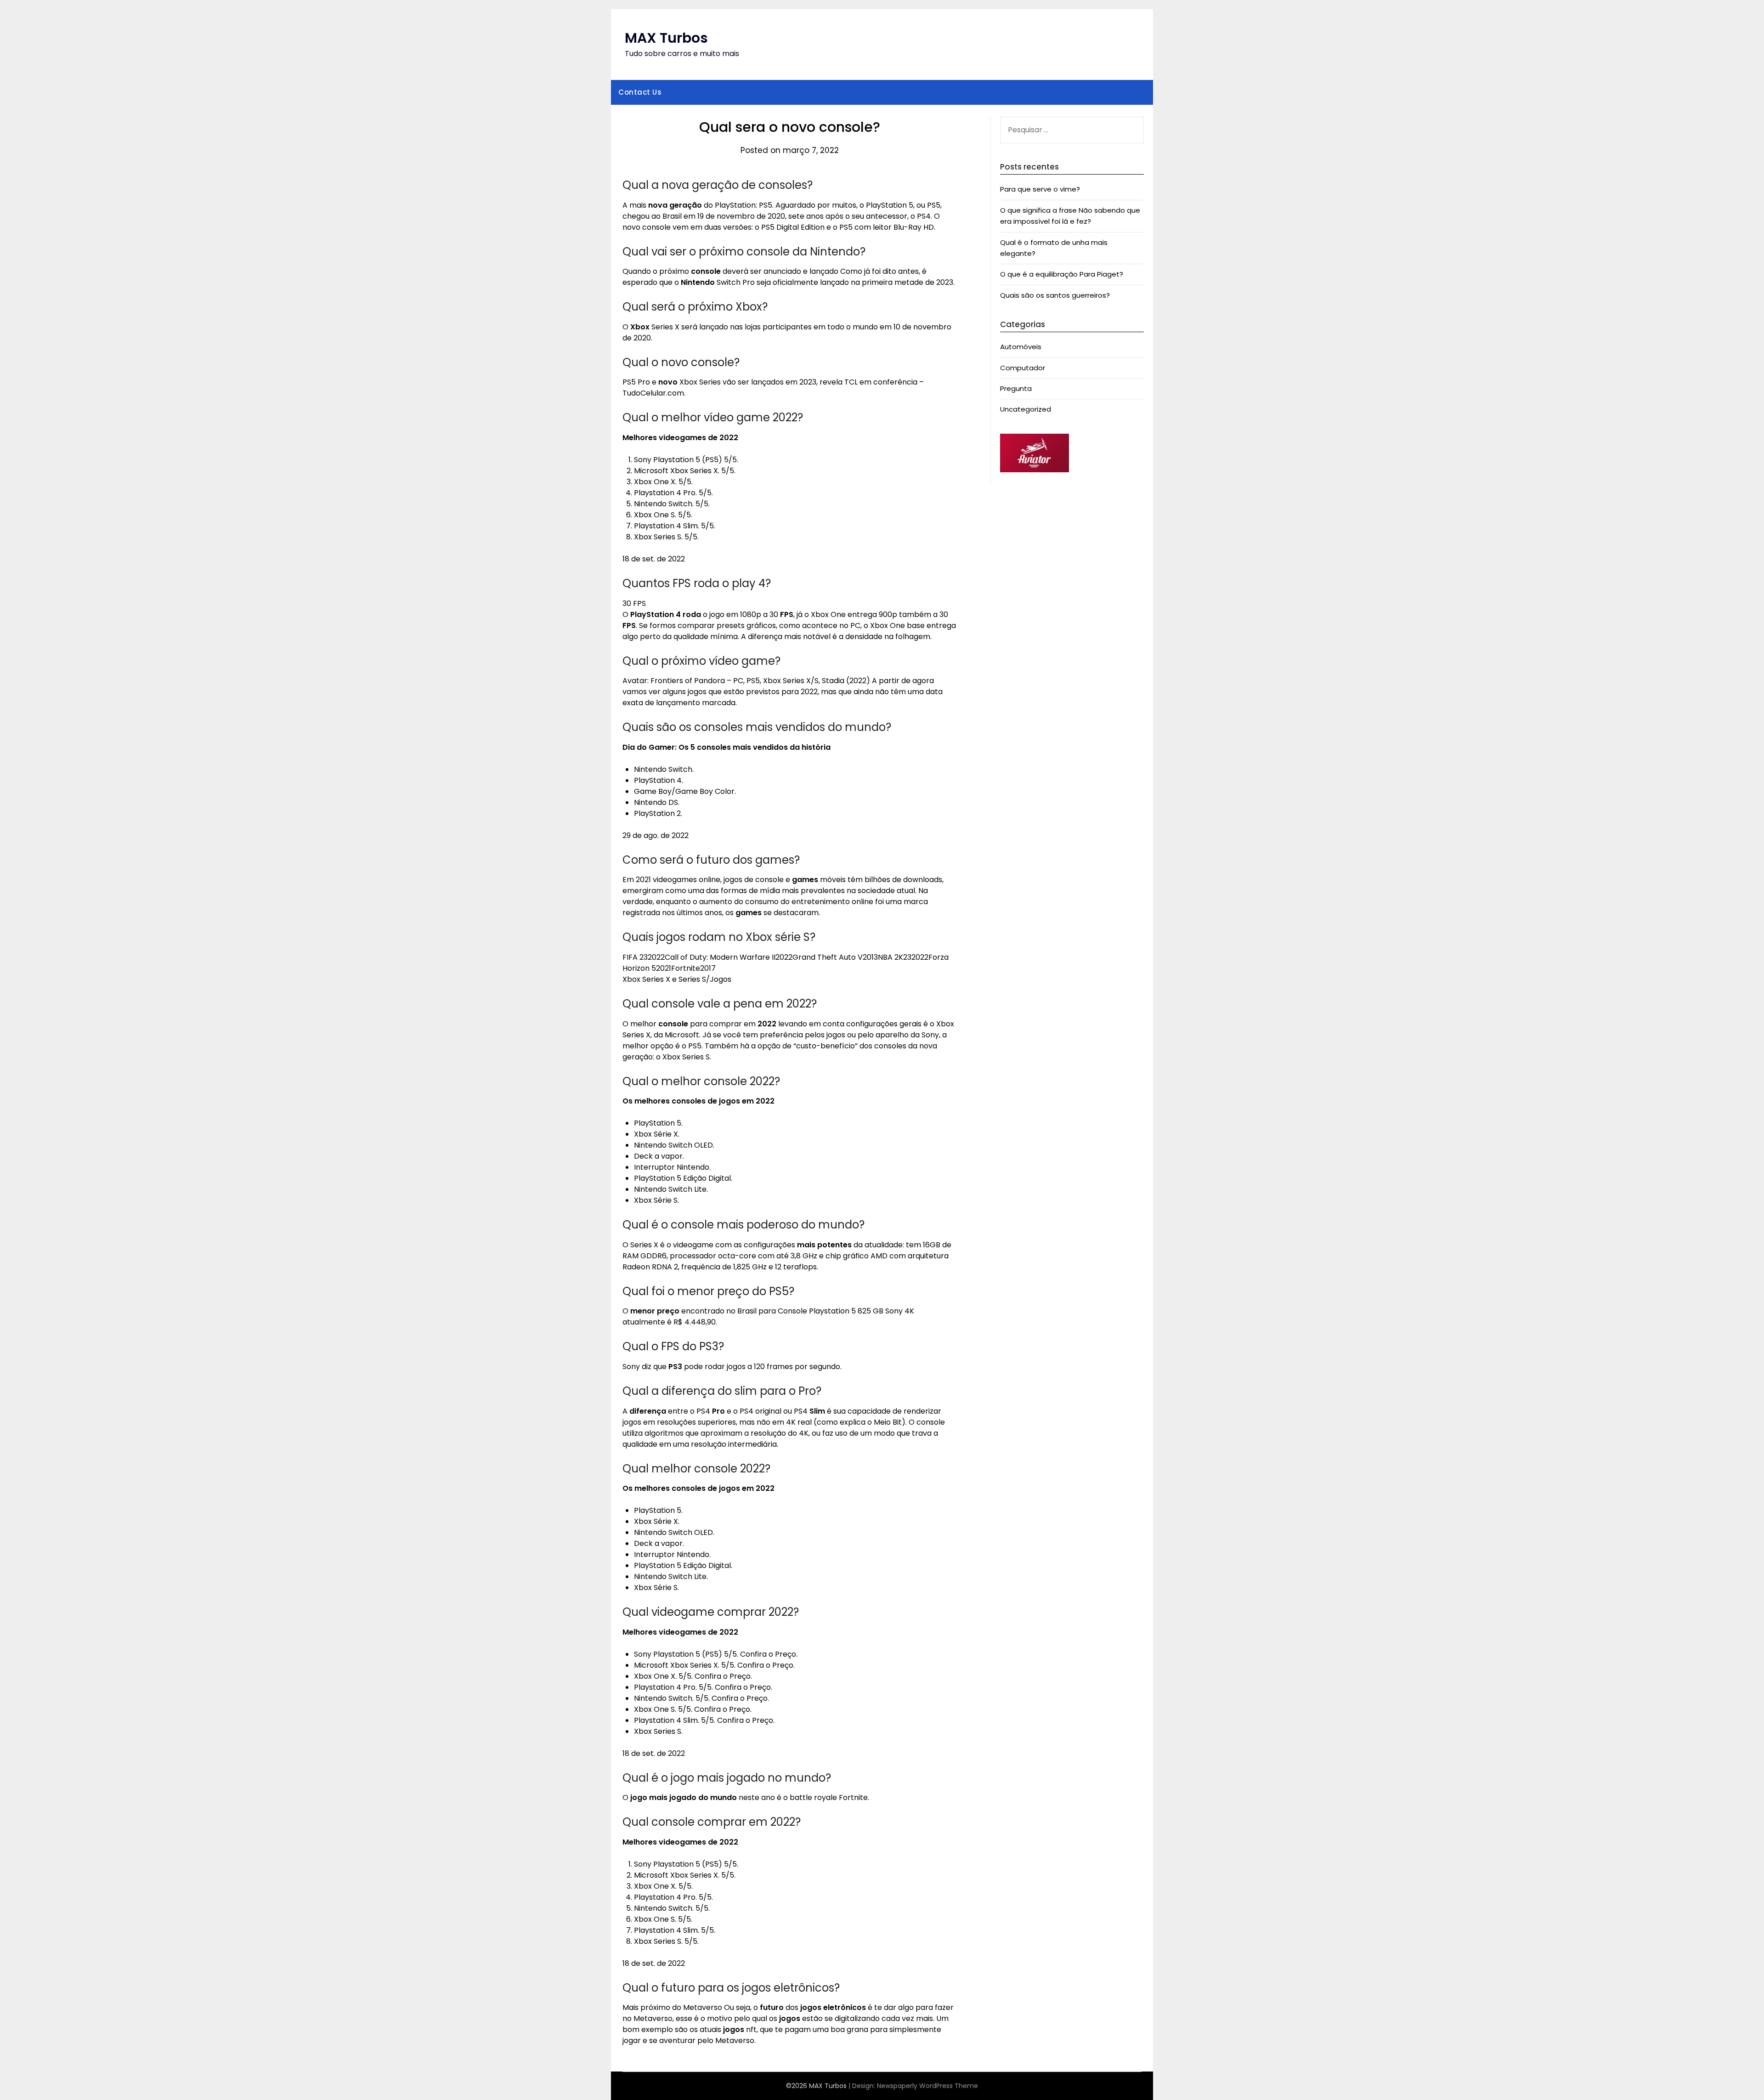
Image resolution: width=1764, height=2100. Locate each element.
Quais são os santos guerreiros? (1055, 295)
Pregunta (1016, 388)
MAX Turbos (666, 38)
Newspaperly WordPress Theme (927, 2086)
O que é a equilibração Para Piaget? (1062, 274)
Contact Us (640, 92)
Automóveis (1021, 347)
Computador (1023, 368)
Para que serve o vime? (1040, 189)
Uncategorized (1026, 409)
